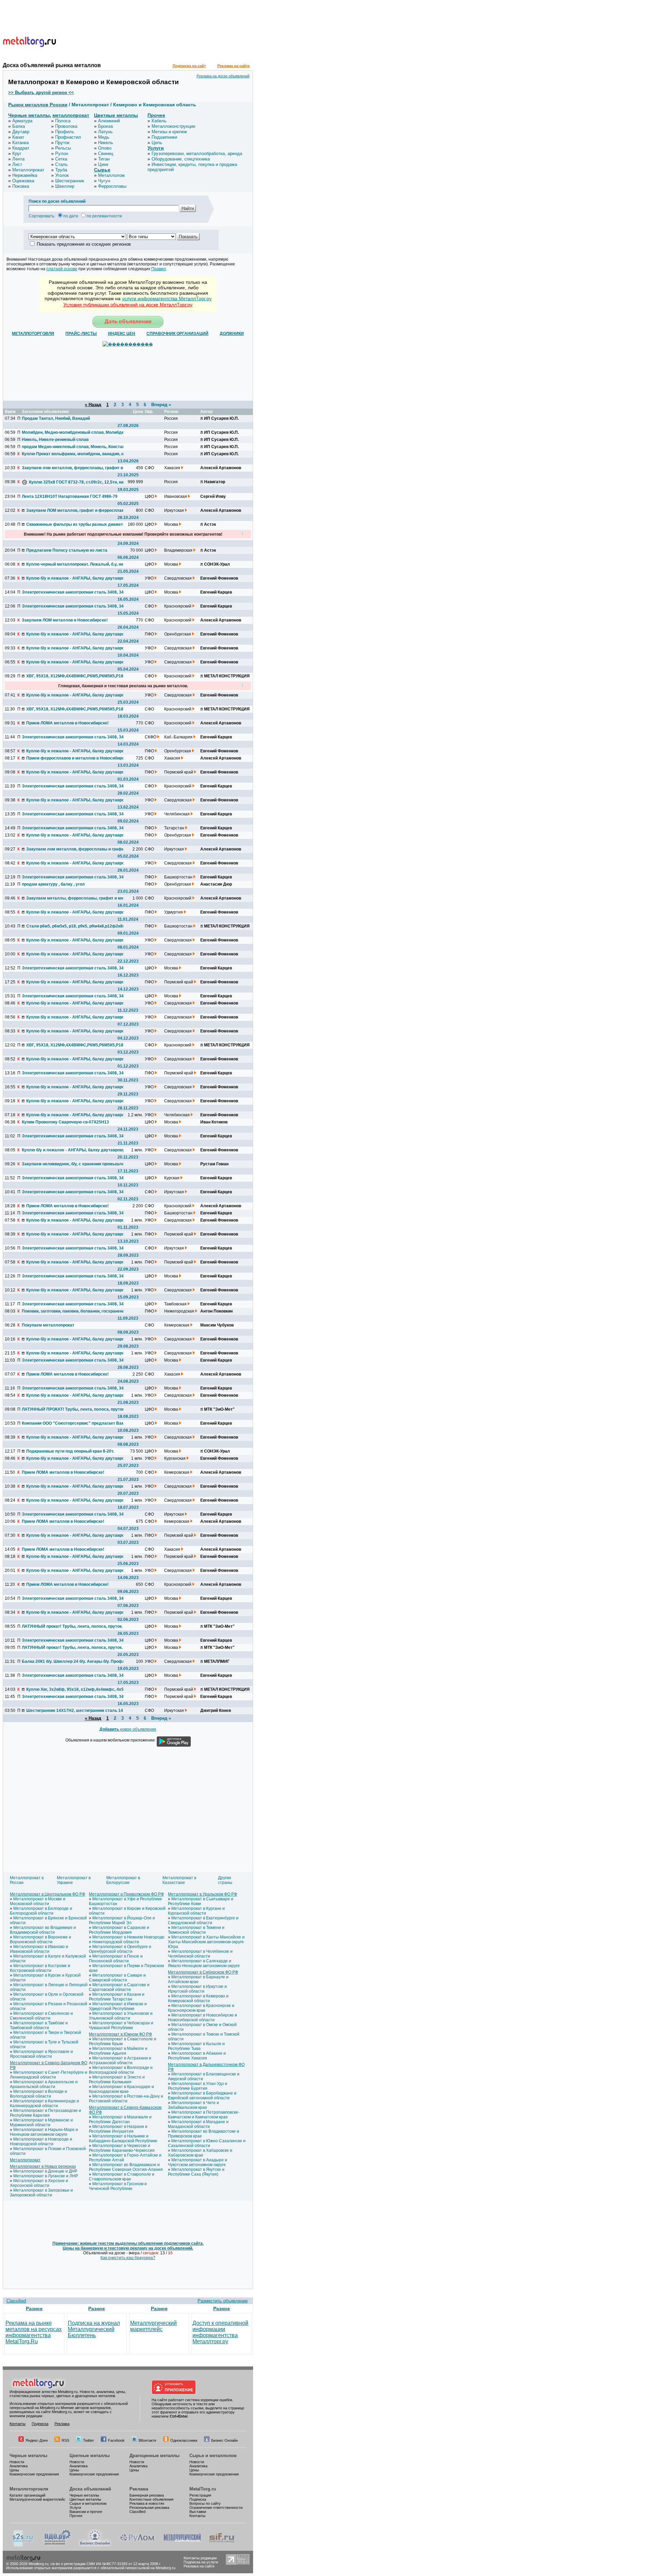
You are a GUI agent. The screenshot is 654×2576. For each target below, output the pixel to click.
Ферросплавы (112, 186)
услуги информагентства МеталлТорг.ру (167, 298)
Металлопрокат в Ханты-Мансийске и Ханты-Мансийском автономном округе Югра (206, 1942)
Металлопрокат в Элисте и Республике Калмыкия (117, 2080)
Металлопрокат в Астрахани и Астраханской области (120, 2060)
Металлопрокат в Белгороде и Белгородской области (41, 1911)
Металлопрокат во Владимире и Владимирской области (43, 1930)
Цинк (103, 164)
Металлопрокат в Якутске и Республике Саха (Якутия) (196, 2172)
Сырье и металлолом (213, 2456)
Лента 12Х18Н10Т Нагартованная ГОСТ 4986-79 (70, 496)
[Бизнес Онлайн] (95, 2545)
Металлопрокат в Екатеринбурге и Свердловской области (203, 1920)
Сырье (102, 170)
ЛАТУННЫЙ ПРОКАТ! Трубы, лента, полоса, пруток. (73, 1409)
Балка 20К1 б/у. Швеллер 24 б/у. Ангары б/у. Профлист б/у (73, 1661)
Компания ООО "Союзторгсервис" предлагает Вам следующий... (73, 1423)
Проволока (66, 126)
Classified (16, 2301)
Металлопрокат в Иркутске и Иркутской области (197, 1989)
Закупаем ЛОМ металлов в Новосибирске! (65, 620)
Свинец (106, 154)
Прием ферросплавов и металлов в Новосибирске (77, 758)
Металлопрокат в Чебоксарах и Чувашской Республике (121, 2025)
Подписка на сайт (189, 66)
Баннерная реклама (147, 2495)
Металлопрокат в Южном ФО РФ (120, 2034)
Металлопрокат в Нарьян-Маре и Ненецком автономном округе (44, 2132)
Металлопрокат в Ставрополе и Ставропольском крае (122, 2177)
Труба (61, 170)
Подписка (40, 2424)
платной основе (62, 269)
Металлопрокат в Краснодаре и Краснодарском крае (121, 2089)
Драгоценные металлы (154, 2456)
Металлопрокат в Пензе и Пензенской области (116, 1959)
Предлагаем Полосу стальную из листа (67, 550)
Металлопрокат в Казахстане (179, 1880)
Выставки (198, 2512)
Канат (18, 137)
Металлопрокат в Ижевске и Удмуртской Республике (118, 2006)
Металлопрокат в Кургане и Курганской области (196, 1911)
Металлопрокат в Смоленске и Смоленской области (41, 2016)
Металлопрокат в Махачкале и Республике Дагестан (120, 2119)
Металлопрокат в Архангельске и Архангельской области (44, 2084)
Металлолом (111, 175)
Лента (18, 159)
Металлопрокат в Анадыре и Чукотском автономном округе (198, 2162)
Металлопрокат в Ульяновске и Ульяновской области (121, 2016)
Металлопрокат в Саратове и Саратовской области (119, 1987)
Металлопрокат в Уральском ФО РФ (203, 1894)
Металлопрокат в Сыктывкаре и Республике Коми (201, 1901)
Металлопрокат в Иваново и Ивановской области (39, 1949)
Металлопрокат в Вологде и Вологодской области (38, 2094)
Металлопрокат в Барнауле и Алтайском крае (198, 1979)
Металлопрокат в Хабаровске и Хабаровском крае (200, 2153)
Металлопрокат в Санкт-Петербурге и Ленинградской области (49, 2075)
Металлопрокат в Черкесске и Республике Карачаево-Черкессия (122, 2148)
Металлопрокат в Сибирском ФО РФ (203, 1972)
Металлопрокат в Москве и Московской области (38, 1901)
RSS (65, 2440)
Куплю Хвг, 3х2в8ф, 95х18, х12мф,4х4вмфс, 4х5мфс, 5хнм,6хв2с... (77, 1689)
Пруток (62, 143)
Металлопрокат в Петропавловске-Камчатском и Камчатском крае (204, 2115)
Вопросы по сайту (205, 2503)
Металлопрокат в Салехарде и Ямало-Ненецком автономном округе (204, 1963)
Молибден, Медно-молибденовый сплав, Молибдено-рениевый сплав (73, 432)
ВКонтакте (147, 2440)
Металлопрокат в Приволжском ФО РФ (126, 1894)
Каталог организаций (27, 2495)
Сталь (61, 164)
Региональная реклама (149, 2508)
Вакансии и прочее (86, 2512)
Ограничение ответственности (216, 2508)
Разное (34, 2309)
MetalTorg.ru (203, 2489)
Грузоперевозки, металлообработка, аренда (197, 154)
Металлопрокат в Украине (74, 1880)
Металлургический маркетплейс (153, 2326)
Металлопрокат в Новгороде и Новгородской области (41, 2142)
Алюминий (109, 121)
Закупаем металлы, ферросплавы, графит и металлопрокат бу (77, 898)
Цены (14, 2470)
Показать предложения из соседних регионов (84, 244)
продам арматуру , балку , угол (53, 884)
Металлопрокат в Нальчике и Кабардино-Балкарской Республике (123, 2138)
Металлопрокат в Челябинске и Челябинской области (200, 1954)
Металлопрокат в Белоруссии (123, 1880)
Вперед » (161, 405)
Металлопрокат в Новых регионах (43, 2166)
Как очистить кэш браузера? (128, 2258)
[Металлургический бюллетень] (182, 2545)
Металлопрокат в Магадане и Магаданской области (198, 2124)
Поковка (21, 186)
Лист (17, 164)
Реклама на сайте (233, 66)
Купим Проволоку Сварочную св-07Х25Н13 (65, 1122)
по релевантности (104, 216)
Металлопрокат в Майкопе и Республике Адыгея (118, 2051)
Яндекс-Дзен (37, 2440)
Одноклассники (184, 2440)
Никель (106, 143)
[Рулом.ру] (137, 2545)
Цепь (157, 143)
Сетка (61, 159)
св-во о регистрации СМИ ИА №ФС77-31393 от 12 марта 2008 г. (106, 2564)
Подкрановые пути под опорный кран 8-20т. (70, 1451)
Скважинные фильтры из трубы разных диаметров (77, 524)
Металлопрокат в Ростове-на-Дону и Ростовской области (126, 2099)
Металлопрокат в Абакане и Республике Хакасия (197, 2056)
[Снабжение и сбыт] (23, 2545)
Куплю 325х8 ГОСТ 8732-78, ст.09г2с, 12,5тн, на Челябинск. (80, 482)
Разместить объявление (223, 2301)
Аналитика (19, 2466)
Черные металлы (29, 115)
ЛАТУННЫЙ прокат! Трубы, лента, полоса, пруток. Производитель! (73, 1626)
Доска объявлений (90, 2489)
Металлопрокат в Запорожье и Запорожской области (41, 2193)
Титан (104, 159)
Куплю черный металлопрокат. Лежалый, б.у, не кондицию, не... (77, 564)
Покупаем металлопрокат (48, 1325)
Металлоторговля (29, 2489)
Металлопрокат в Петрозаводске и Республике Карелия (45, 2113)
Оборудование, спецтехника (181, 159)
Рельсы (63, 148)
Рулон (62, 154)
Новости (17, 2462)
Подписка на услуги (201, 2562)
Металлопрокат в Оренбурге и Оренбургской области (120, 1949)
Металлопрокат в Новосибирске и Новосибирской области (203, 2018)
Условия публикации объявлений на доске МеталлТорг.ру (128, 305)
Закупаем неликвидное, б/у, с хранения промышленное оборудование (73, 1164)
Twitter (89, 2440)
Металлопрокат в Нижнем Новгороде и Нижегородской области (127, 1939)
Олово (105, 148)
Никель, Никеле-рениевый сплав (55, 440)
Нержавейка (25, 175)
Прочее (156, 115)
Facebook (116, 2440)
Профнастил (68, 137)
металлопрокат (71, 115)
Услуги (156, 148)
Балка (19, 126)
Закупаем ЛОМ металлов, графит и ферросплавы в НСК (77, 510)
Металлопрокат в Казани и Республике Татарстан (117, 1997)
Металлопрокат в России (27, 1880)
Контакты (18, 2424)
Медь (104, 137)
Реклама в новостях (147, 2503)
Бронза (105, 126)
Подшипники (164, 137)
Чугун (104, 181)
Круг (17, 154)
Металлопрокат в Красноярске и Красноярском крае (201, 2008)
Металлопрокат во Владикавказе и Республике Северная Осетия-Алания (126, 2167)
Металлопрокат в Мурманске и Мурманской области (41, 2122)
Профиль (65, 132)
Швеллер (65, 186)
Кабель (159, 121)
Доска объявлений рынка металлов (52, 65)
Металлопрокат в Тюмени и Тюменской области (196, 1930)
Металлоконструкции (173, 126)
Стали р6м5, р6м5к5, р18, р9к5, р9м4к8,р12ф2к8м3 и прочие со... (77, 926)
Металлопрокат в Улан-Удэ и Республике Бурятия (198, 2086)
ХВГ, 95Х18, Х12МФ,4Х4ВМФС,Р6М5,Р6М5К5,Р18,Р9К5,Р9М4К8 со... (77, 676)
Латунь (105, 132)
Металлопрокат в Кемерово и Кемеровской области (198, 1998)
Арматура (22, 121)
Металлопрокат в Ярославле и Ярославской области (41, 2054)
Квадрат (21, 148)
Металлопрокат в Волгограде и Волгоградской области (121, 2070)
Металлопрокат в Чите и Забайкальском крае (193, 2105)
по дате (71, 216)
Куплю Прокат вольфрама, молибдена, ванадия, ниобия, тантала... (73, 454)
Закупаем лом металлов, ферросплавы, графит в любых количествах (73, 468)
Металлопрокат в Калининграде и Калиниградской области (44, 2103)
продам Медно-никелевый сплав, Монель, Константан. (73, 447)
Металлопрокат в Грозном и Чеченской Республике (118, 2186)
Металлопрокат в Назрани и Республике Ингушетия (118, 2129)
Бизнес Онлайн (224, 2440)
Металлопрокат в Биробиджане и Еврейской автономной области (202, 2096)
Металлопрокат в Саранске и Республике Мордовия (119, 1930)
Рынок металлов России (38, 105)
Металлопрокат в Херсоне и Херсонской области (39, 2183)
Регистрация (200, 2495)
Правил (159, 269)
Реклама (62, 2424)
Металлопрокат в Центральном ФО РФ (48, 1894)
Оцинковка (23, 181)
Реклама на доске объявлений (223, 76)
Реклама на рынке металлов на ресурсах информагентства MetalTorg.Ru (34, 2332)
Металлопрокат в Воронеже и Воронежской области (41, 1939)
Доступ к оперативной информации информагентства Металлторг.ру (220, 2332)
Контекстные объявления (151, 2499)
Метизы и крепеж (169, 132)
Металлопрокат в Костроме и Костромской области (40, 1968)
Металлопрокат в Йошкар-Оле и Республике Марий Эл (122, 1920)
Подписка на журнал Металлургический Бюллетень (94, 2329)
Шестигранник (70, 181)
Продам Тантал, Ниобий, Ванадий (56, 418)
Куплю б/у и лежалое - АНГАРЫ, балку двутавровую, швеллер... (77, 578)
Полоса (63, 121)
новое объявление (128, 1729)
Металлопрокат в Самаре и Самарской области (117, 1978)
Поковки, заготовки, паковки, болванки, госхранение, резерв (73, 1311)
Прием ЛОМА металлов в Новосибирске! (67, 723)
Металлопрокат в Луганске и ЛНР (46, 2176)
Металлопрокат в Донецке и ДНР (45, 2171)
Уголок (62, 175)
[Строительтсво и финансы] (222, 2545)
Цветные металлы (116, 115)
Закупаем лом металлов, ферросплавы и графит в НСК (77, 849)
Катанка (20, 143)
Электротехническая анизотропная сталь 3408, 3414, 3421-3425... (73, 592)
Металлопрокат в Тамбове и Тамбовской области (39, 2025)
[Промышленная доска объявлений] (58, 2545)
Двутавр (21, 132)
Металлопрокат (28, 170)
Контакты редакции (200, 2558)
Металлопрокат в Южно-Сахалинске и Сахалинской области (207, 2143)
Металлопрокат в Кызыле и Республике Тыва (196, 2046)
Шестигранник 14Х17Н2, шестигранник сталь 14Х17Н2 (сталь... (77, 1711)
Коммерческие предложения (34, 2474)
